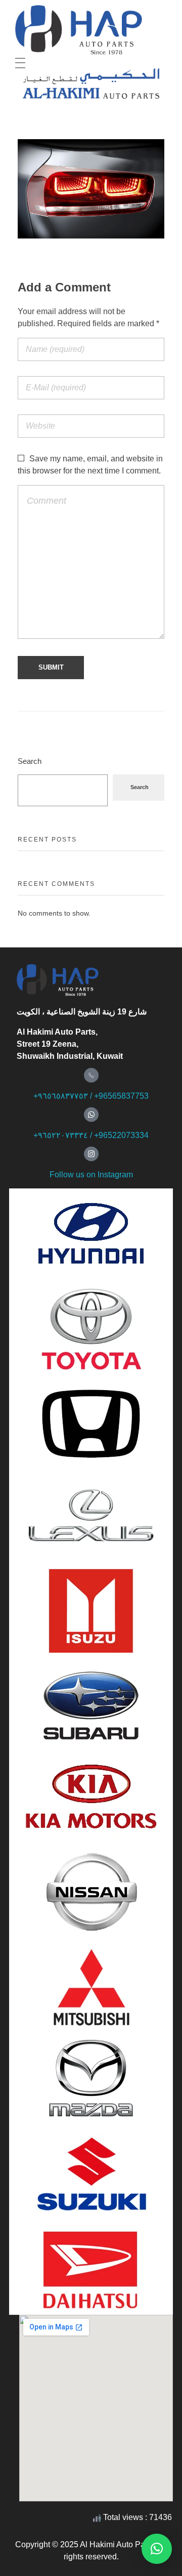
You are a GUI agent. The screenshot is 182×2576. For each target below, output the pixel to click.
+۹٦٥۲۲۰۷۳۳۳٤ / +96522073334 (91, 1135)
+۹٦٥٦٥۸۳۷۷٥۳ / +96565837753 (91, 1096)
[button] (157, 2549)
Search (30, 761)
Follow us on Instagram (91, 1175)
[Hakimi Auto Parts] (90, 30)
